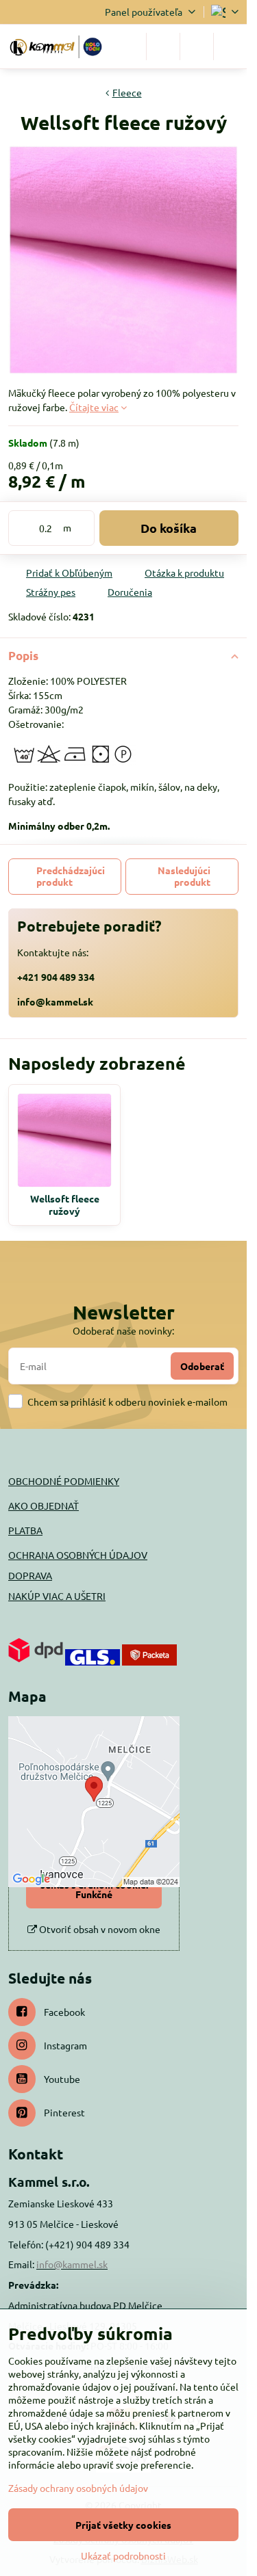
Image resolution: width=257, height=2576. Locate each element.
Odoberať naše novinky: (123, 1330)
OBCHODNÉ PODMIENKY (64, 1481)
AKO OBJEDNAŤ (44, 1506)
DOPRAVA (30, 1575)
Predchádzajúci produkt (71, 876)
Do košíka (169, 528)
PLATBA (25, 1530)
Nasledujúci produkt (184, 876)
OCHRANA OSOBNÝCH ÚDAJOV (78, 1555)
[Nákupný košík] (197, 47)
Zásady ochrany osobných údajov (78, 2488)
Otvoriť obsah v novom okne (99, 1929)
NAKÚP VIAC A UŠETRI (57, 1596)
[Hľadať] (163, 47)
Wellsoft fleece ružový (65, 1205)
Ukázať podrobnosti (123, 2555)
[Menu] (230, 47)
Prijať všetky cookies (123, 2525)
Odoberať (202, 1366)
